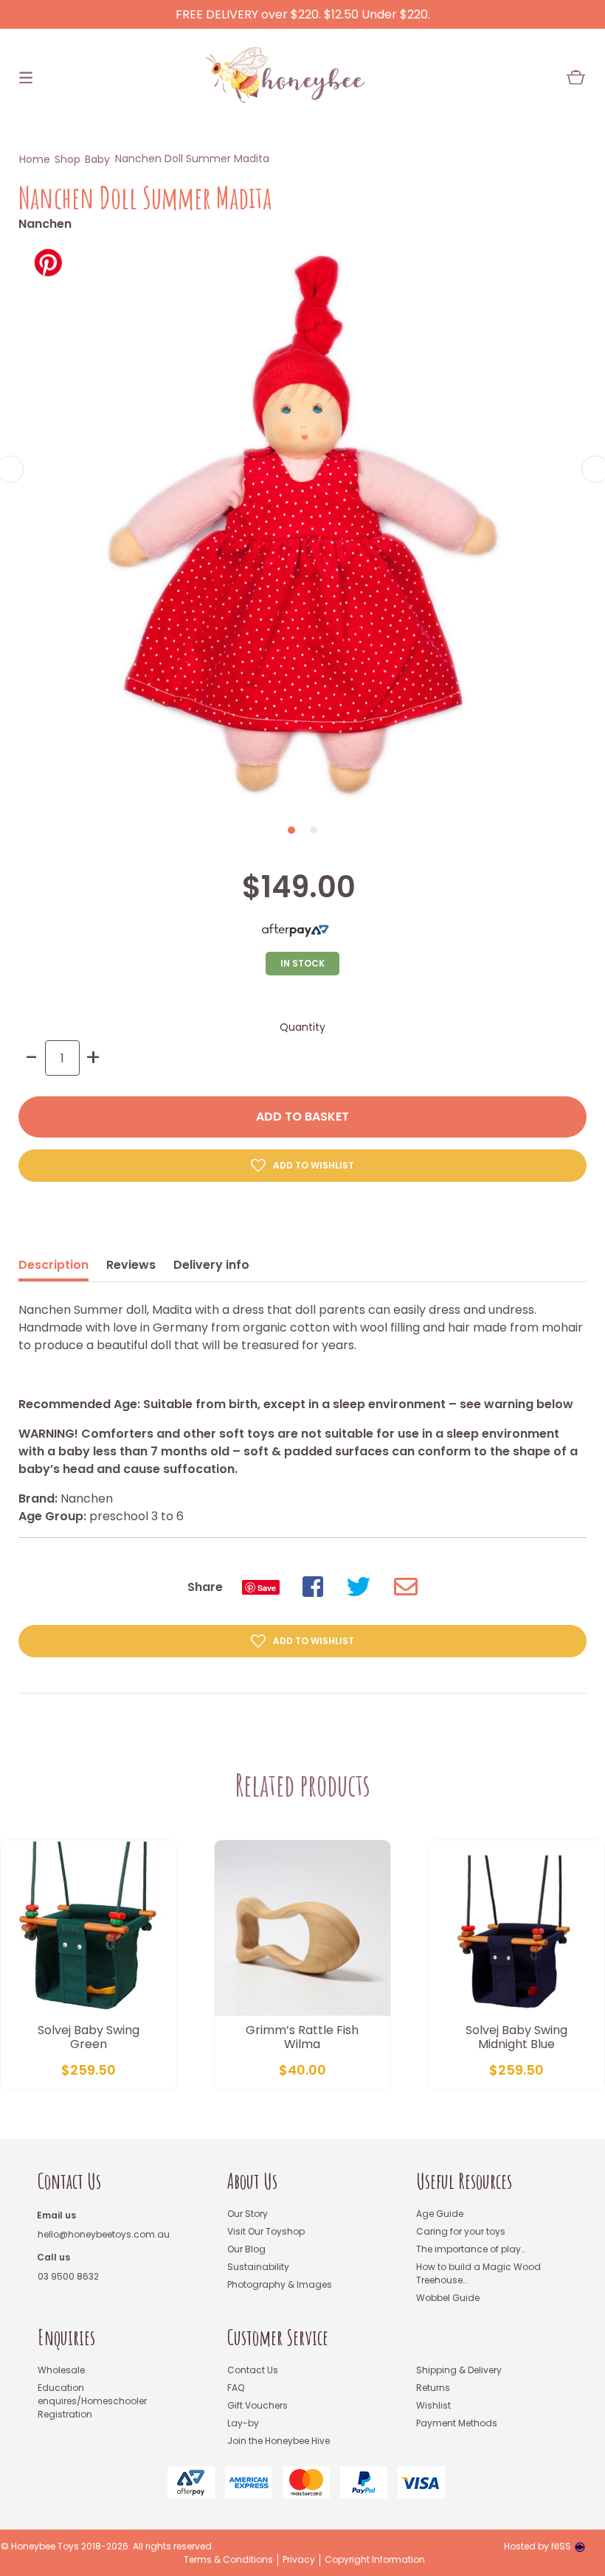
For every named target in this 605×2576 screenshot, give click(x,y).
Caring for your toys (461, 2231)
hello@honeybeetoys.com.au (104, 2234)
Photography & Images (280, 2284)
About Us (252, 2181)
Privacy (299, 2560)
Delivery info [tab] (211, 1265)
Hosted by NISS (537, 2546)
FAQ (236, 2388)
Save (267, 1588)
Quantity (302, 1027)
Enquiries (66, 2337)
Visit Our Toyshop (266, 2231)
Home (35, 159)
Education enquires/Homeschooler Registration (92, 2401)
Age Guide (440, 2214)
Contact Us (69, 2181)
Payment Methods (457, 2423)
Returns (433, 2388)
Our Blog (246, 2249)
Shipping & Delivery (459, 2370)
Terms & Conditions (228, 2560)
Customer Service (278, 2337)
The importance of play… (471, 2249)
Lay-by (243, 2423)
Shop (68, 159)
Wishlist (433, 2405)
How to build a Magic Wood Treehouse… (478, 2273)
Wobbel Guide (448, 2298)
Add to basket (302, 1117)
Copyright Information (375, 2560)
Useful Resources (464, 2181)
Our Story (248, 2214)
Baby (97, 159)
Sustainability (258, 2267)
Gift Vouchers (257, 2405)
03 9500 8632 (68, 2276)
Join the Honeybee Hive (279, 2441)
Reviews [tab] (131, 1265)
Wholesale (61, 2370)
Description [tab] (53, 1265)
